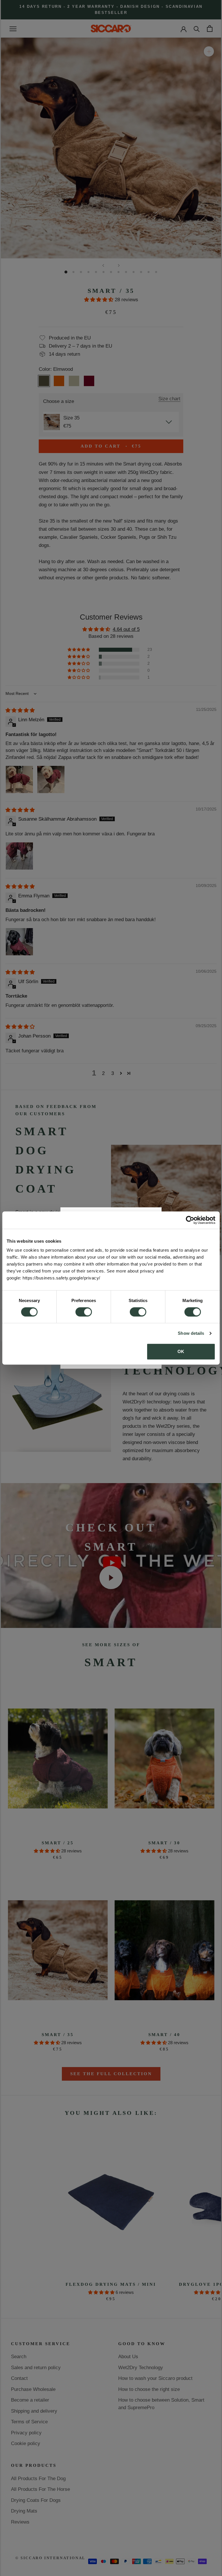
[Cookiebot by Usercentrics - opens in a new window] (190, 1220)
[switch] (84, 1312)
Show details (191, 1333)
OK (181, 1351)
